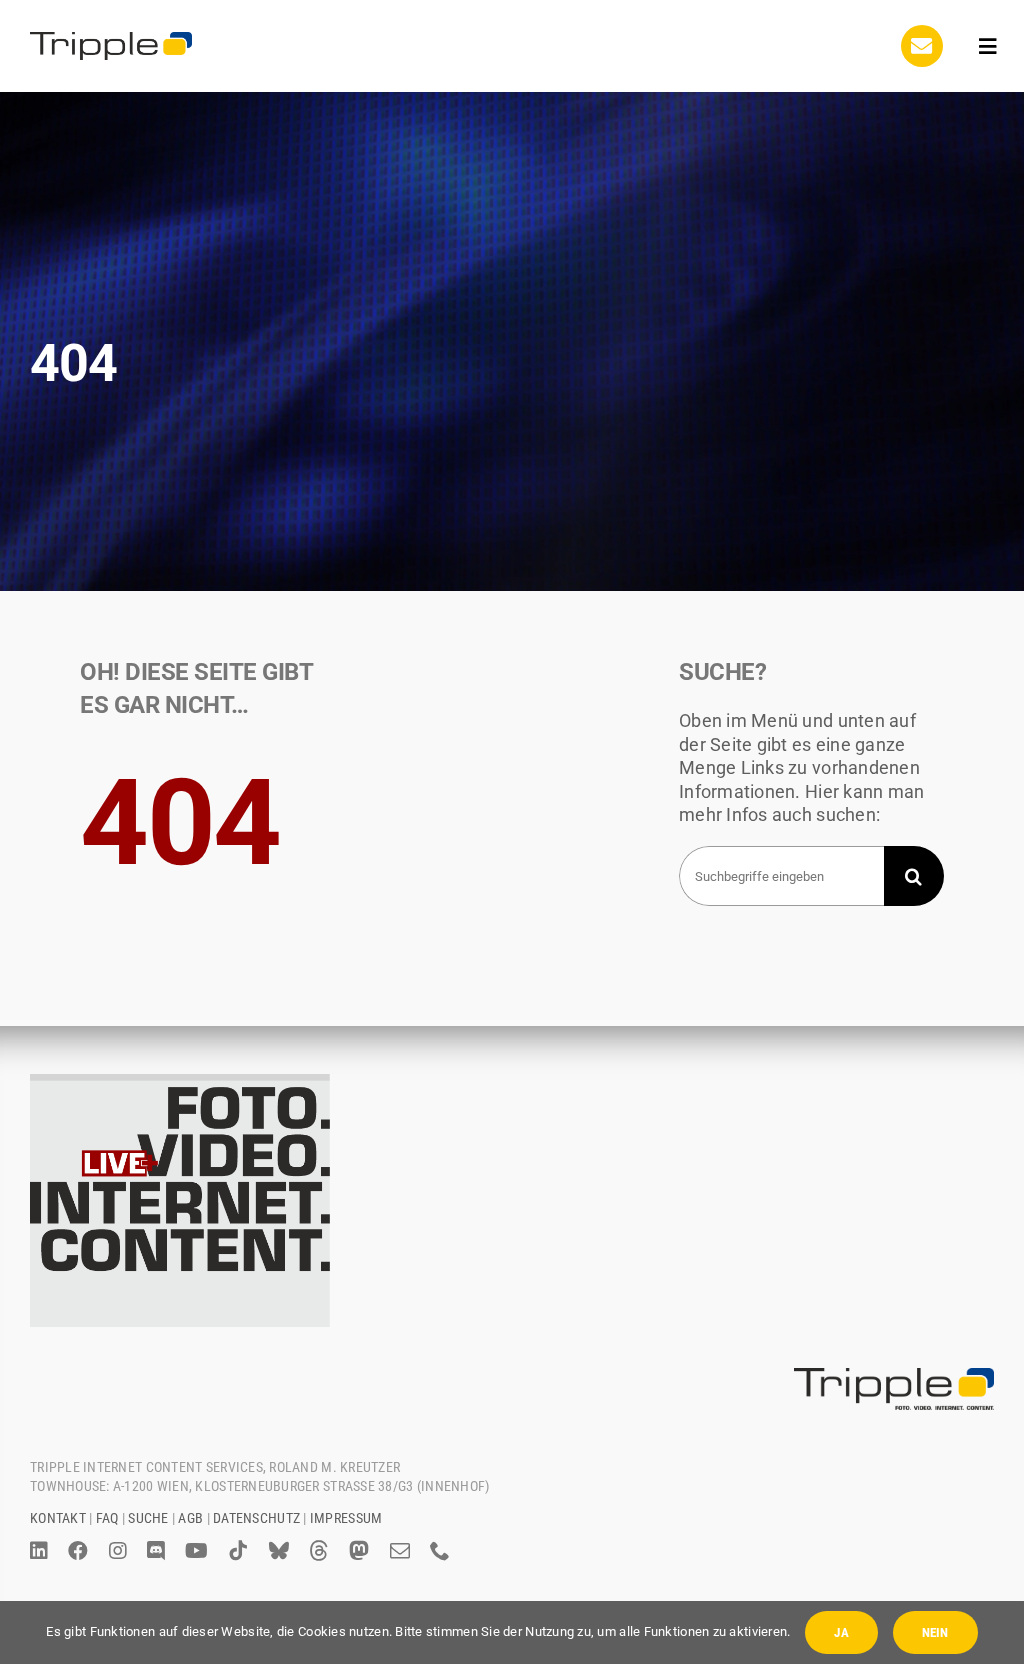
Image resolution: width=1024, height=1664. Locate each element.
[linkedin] (39, 1551)
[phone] (440, 1551)
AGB (190, 1518)
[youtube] (196, 1551)
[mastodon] (359, 1551)
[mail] (400, 1551)
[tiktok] (238, 1551)
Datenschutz (256, 1518)
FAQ (107, 1518)
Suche (148, 1518)
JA (841, 1632)
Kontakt (58, 1518)
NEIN (935, 1632)
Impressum (346, 1518)
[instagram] (118, 1551)
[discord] (156, 1551)
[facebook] (78, 1551)
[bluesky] (279, 1551)
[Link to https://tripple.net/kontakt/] (922, 46)
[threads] (319, 1551)
